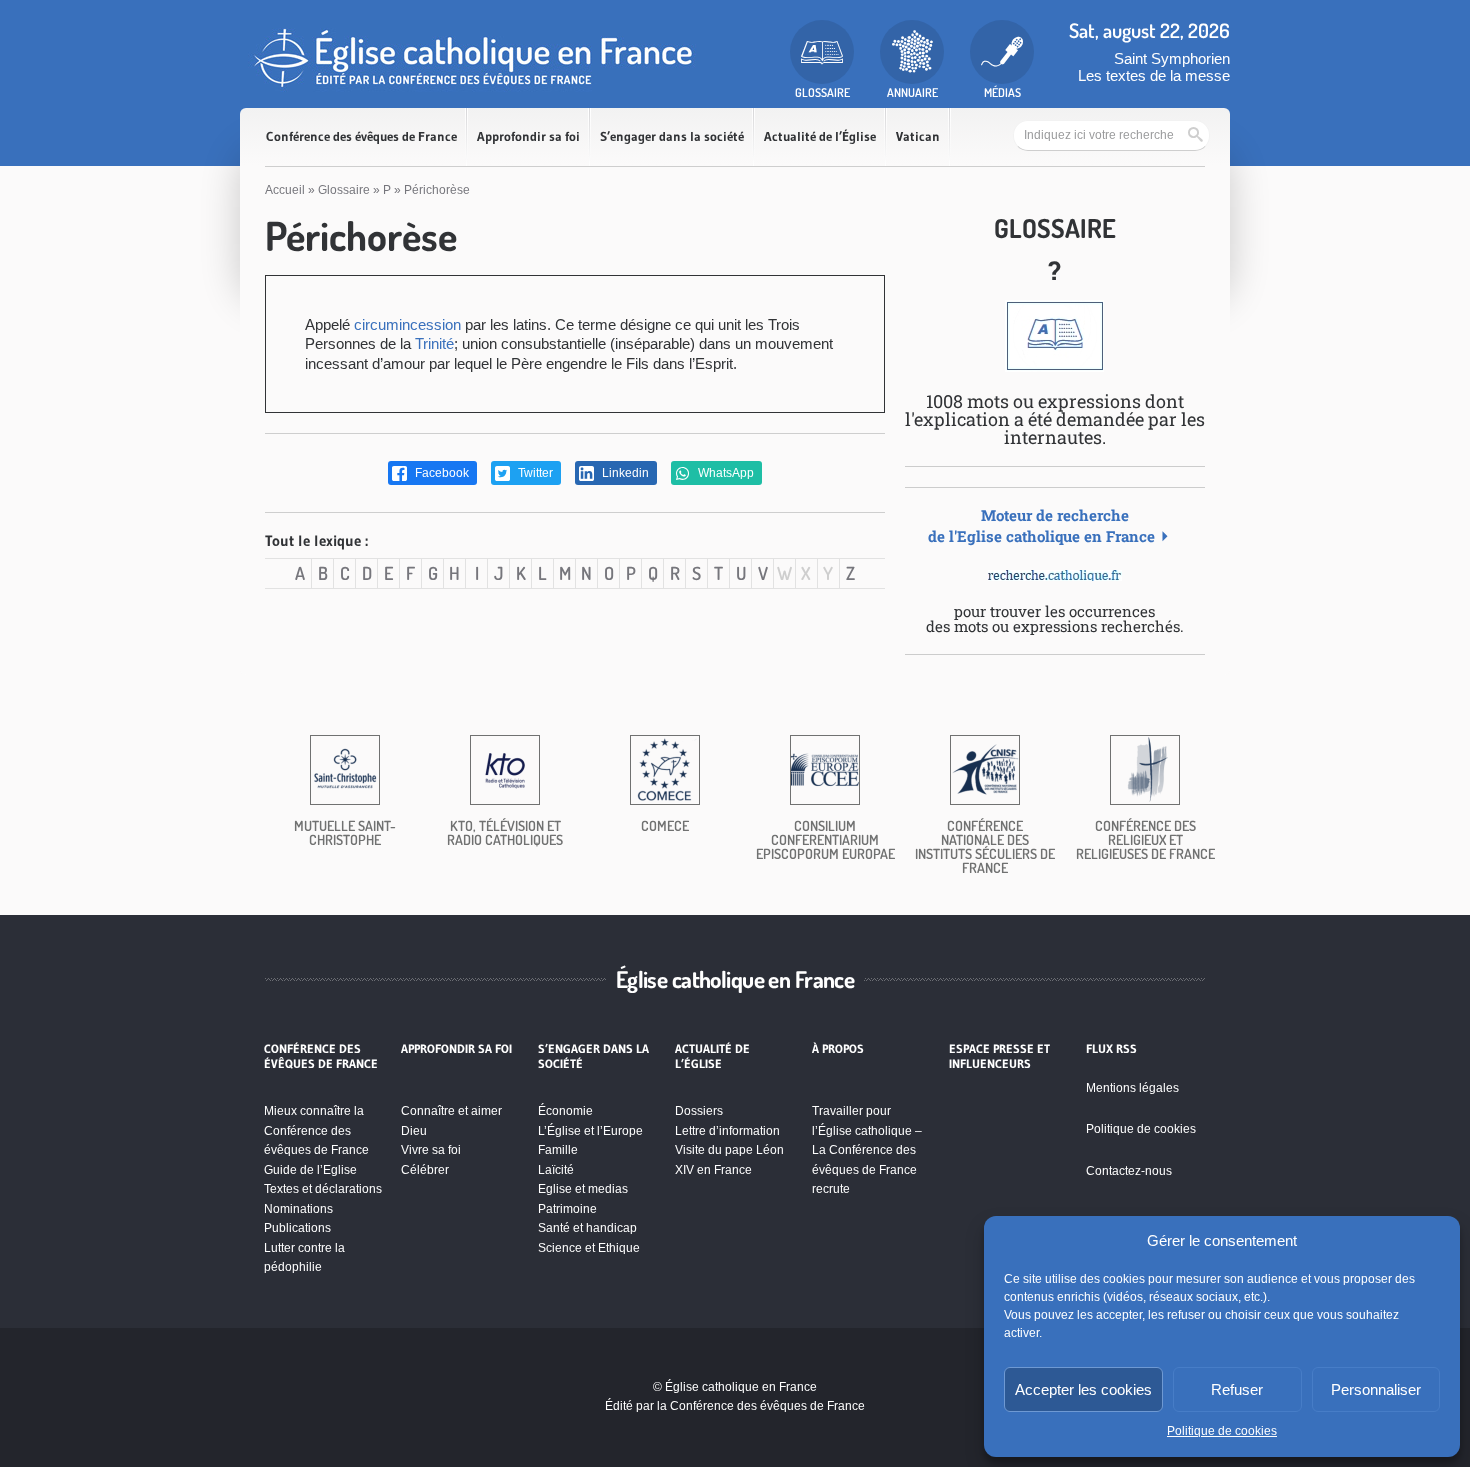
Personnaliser (1376, 1389)
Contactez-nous (1129, 1171)
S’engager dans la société (672, 136)
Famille (558, 1150)
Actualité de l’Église (820, 136)
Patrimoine (567, 1209)
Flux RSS (1111, 1049)
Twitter (534, 473)
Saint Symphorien (1172, 58)
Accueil (285, 190)
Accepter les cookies (1083, 1389)
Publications (297, 1228)
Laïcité (556, 1170)
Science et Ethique (589, 1248)
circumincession (407, 324)
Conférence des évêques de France (361, 136)
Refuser (1237, 1389)
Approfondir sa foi (528, 136)
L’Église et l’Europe (590, 1131)
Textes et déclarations (323, 1189)
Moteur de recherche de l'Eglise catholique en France (1041, 525)
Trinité (434, 343)
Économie (565, 1111)
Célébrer (425, 1170)
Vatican (918, 136)
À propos (838, 1049)
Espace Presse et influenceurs (999, 1056)
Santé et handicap (587, 1228)
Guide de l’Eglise (310, 1170)
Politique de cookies (1222, 1431)
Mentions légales (1132, 1088)
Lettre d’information (727, 1131)
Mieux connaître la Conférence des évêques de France (316, 1130)
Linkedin (624, 473)
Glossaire (344, 190)
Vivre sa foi (431, 1150)
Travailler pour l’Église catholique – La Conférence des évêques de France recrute (867, 1150)
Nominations (298, 1209)
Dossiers (699, 1111)
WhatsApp (724, 473)
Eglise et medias (583, 1189)
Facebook (440, 473)
